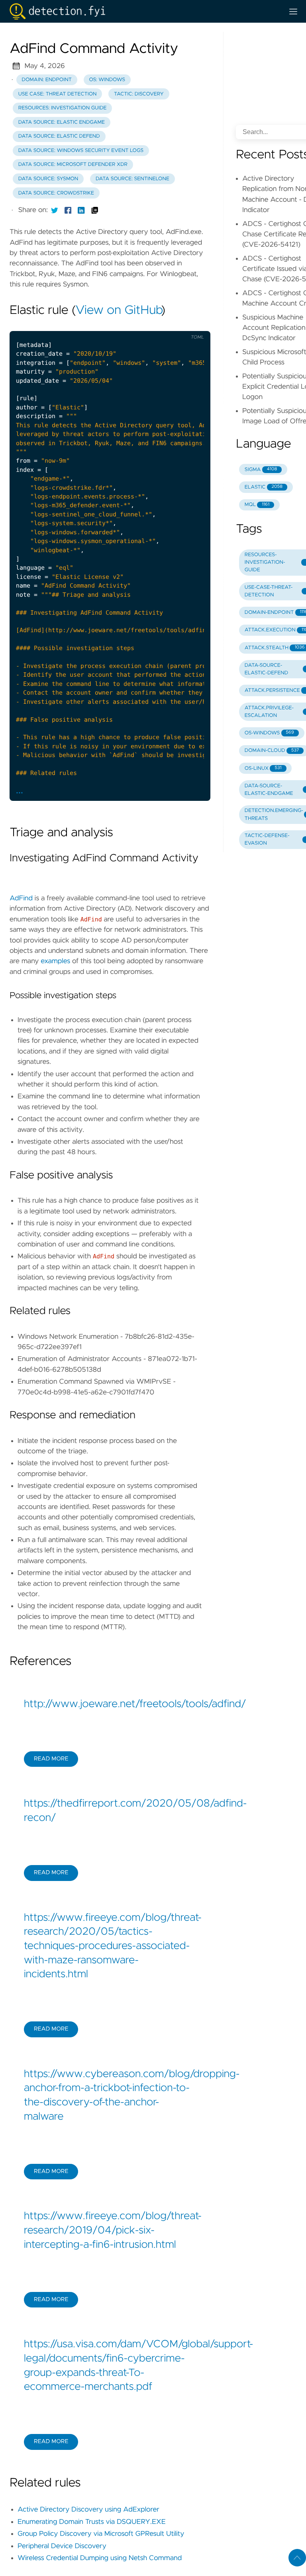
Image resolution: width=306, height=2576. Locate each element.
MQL (257, 505)
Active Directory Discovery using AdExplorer (88, 2510)
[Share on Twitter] (55, 210)
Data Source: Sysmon (48, 179)
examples (55, 961)
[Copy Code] (145, 324)
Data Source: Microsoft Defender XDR (73, 165)
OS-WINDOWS (269, 733)
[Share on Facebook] (68, 210)
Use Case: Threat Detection (58, 94)
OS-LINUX (263, 768)
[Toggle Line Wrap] (178, 324)
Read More (51, 1759)
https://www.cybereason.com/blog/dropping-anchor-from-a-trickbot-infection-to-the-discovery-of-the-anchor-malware (110, 2096)
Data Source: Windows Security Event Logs (81, 151)
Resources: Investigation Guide (63, 108)
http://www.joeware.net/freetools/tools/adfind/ (110, 1704)
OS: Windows (107, 80)
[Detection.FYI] (143, 11)
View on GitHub (118, 311)
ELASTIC (264, 487)
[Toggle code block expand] (194, 324)
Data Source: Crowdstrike (56, 193)
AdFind (21, 898)
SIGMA (261, 470)
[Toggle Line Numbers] (161, 324)
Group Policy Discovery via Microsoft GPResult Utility (101, 2534)
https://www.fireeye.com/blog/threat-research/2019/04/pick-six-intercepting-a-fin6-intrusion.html (110, 2230)
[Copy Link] (95, 210)
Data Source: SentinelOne (132, 179)
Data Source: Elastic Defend (59, 136)
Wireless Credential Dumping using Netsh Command (100, 2558)
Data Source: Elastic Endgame (62, 122)
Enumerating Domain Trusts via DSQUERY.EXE (92, 2522)
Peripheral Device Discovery (62, 2546)
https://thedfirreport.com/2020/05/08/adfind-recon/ (110, 1811)
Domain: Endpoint (47, 80)
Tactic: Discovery (139, 94)
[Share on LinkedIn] (81, 210)
